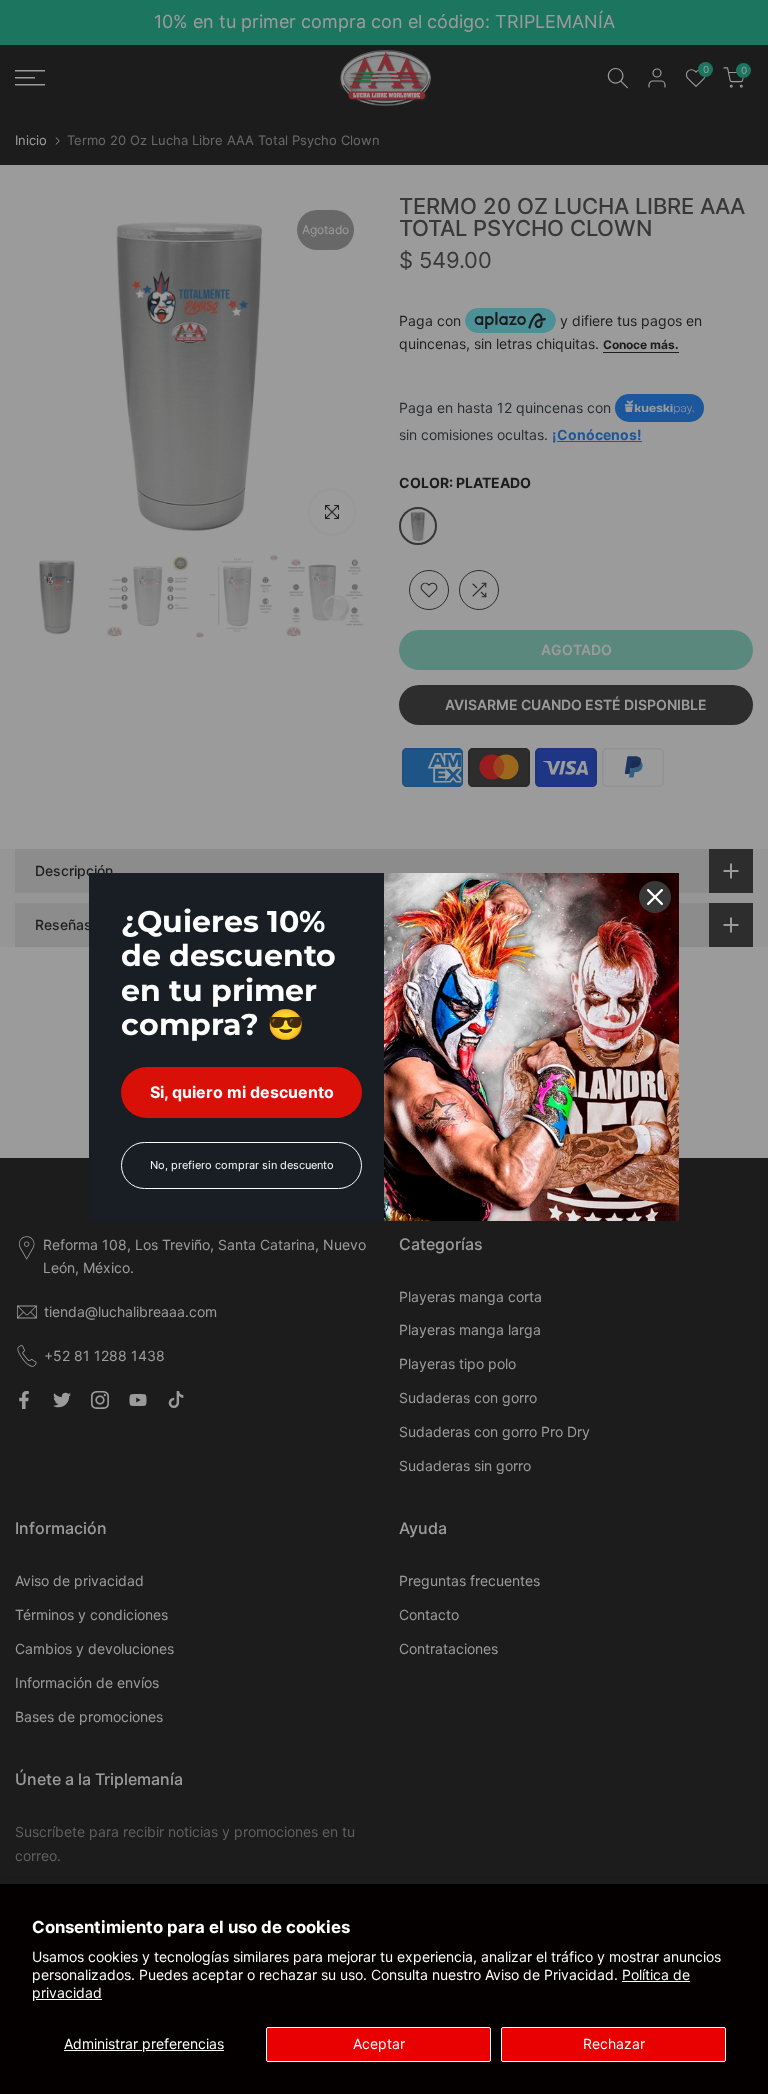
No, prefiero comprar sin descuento (242, 1165)
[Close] (655, 897)
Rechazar (614, 2043)
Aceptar (379, 2043)
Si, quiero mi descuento (242, 1092)
